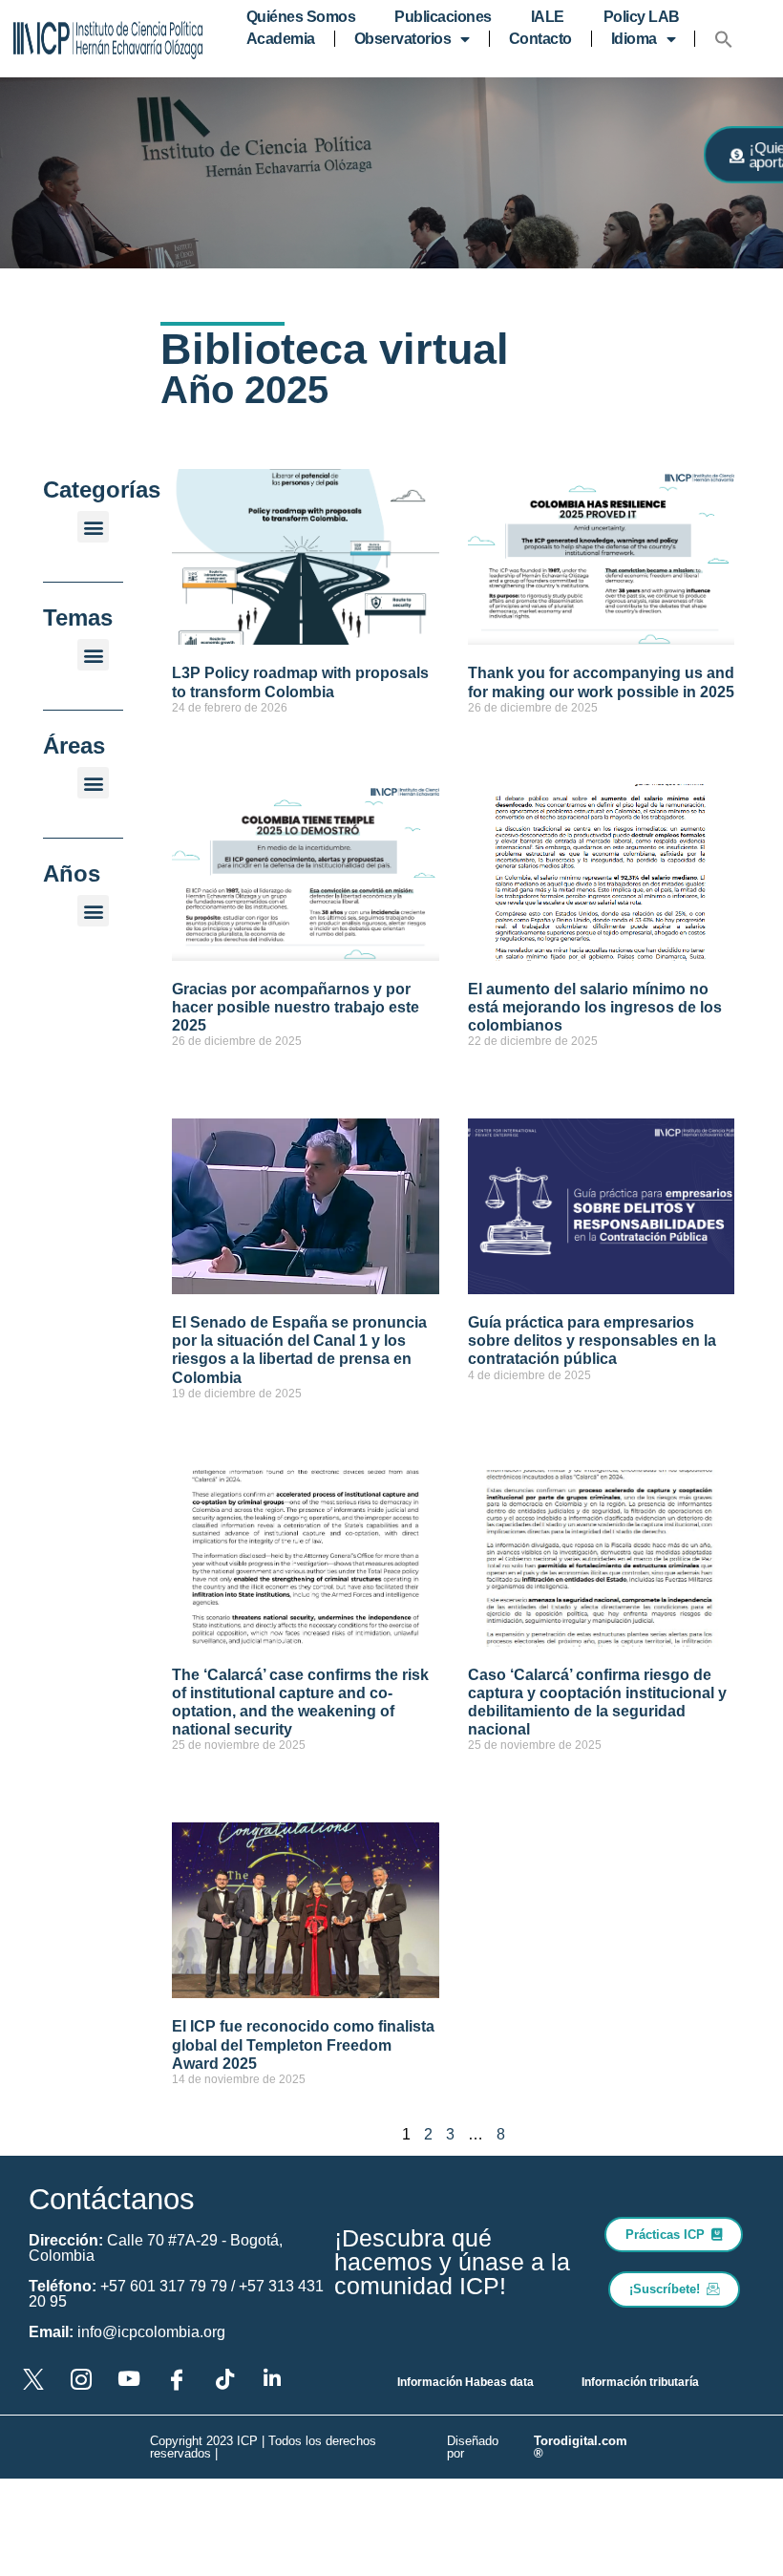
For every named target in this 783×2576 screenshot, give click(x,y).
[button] (724, 39)
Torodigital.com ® (581, 2447)
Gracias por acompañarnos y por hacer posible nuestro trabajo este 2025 (296, 1007)
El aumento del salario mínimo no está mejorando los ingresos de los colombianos (595, 1007)
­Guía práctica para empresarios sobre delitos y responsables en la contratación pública (592, 1341)
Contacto (540, 39)
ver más (192, 741)
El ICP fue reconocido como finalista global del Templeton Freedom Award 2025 (303, 2044)
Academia (281, 39)
